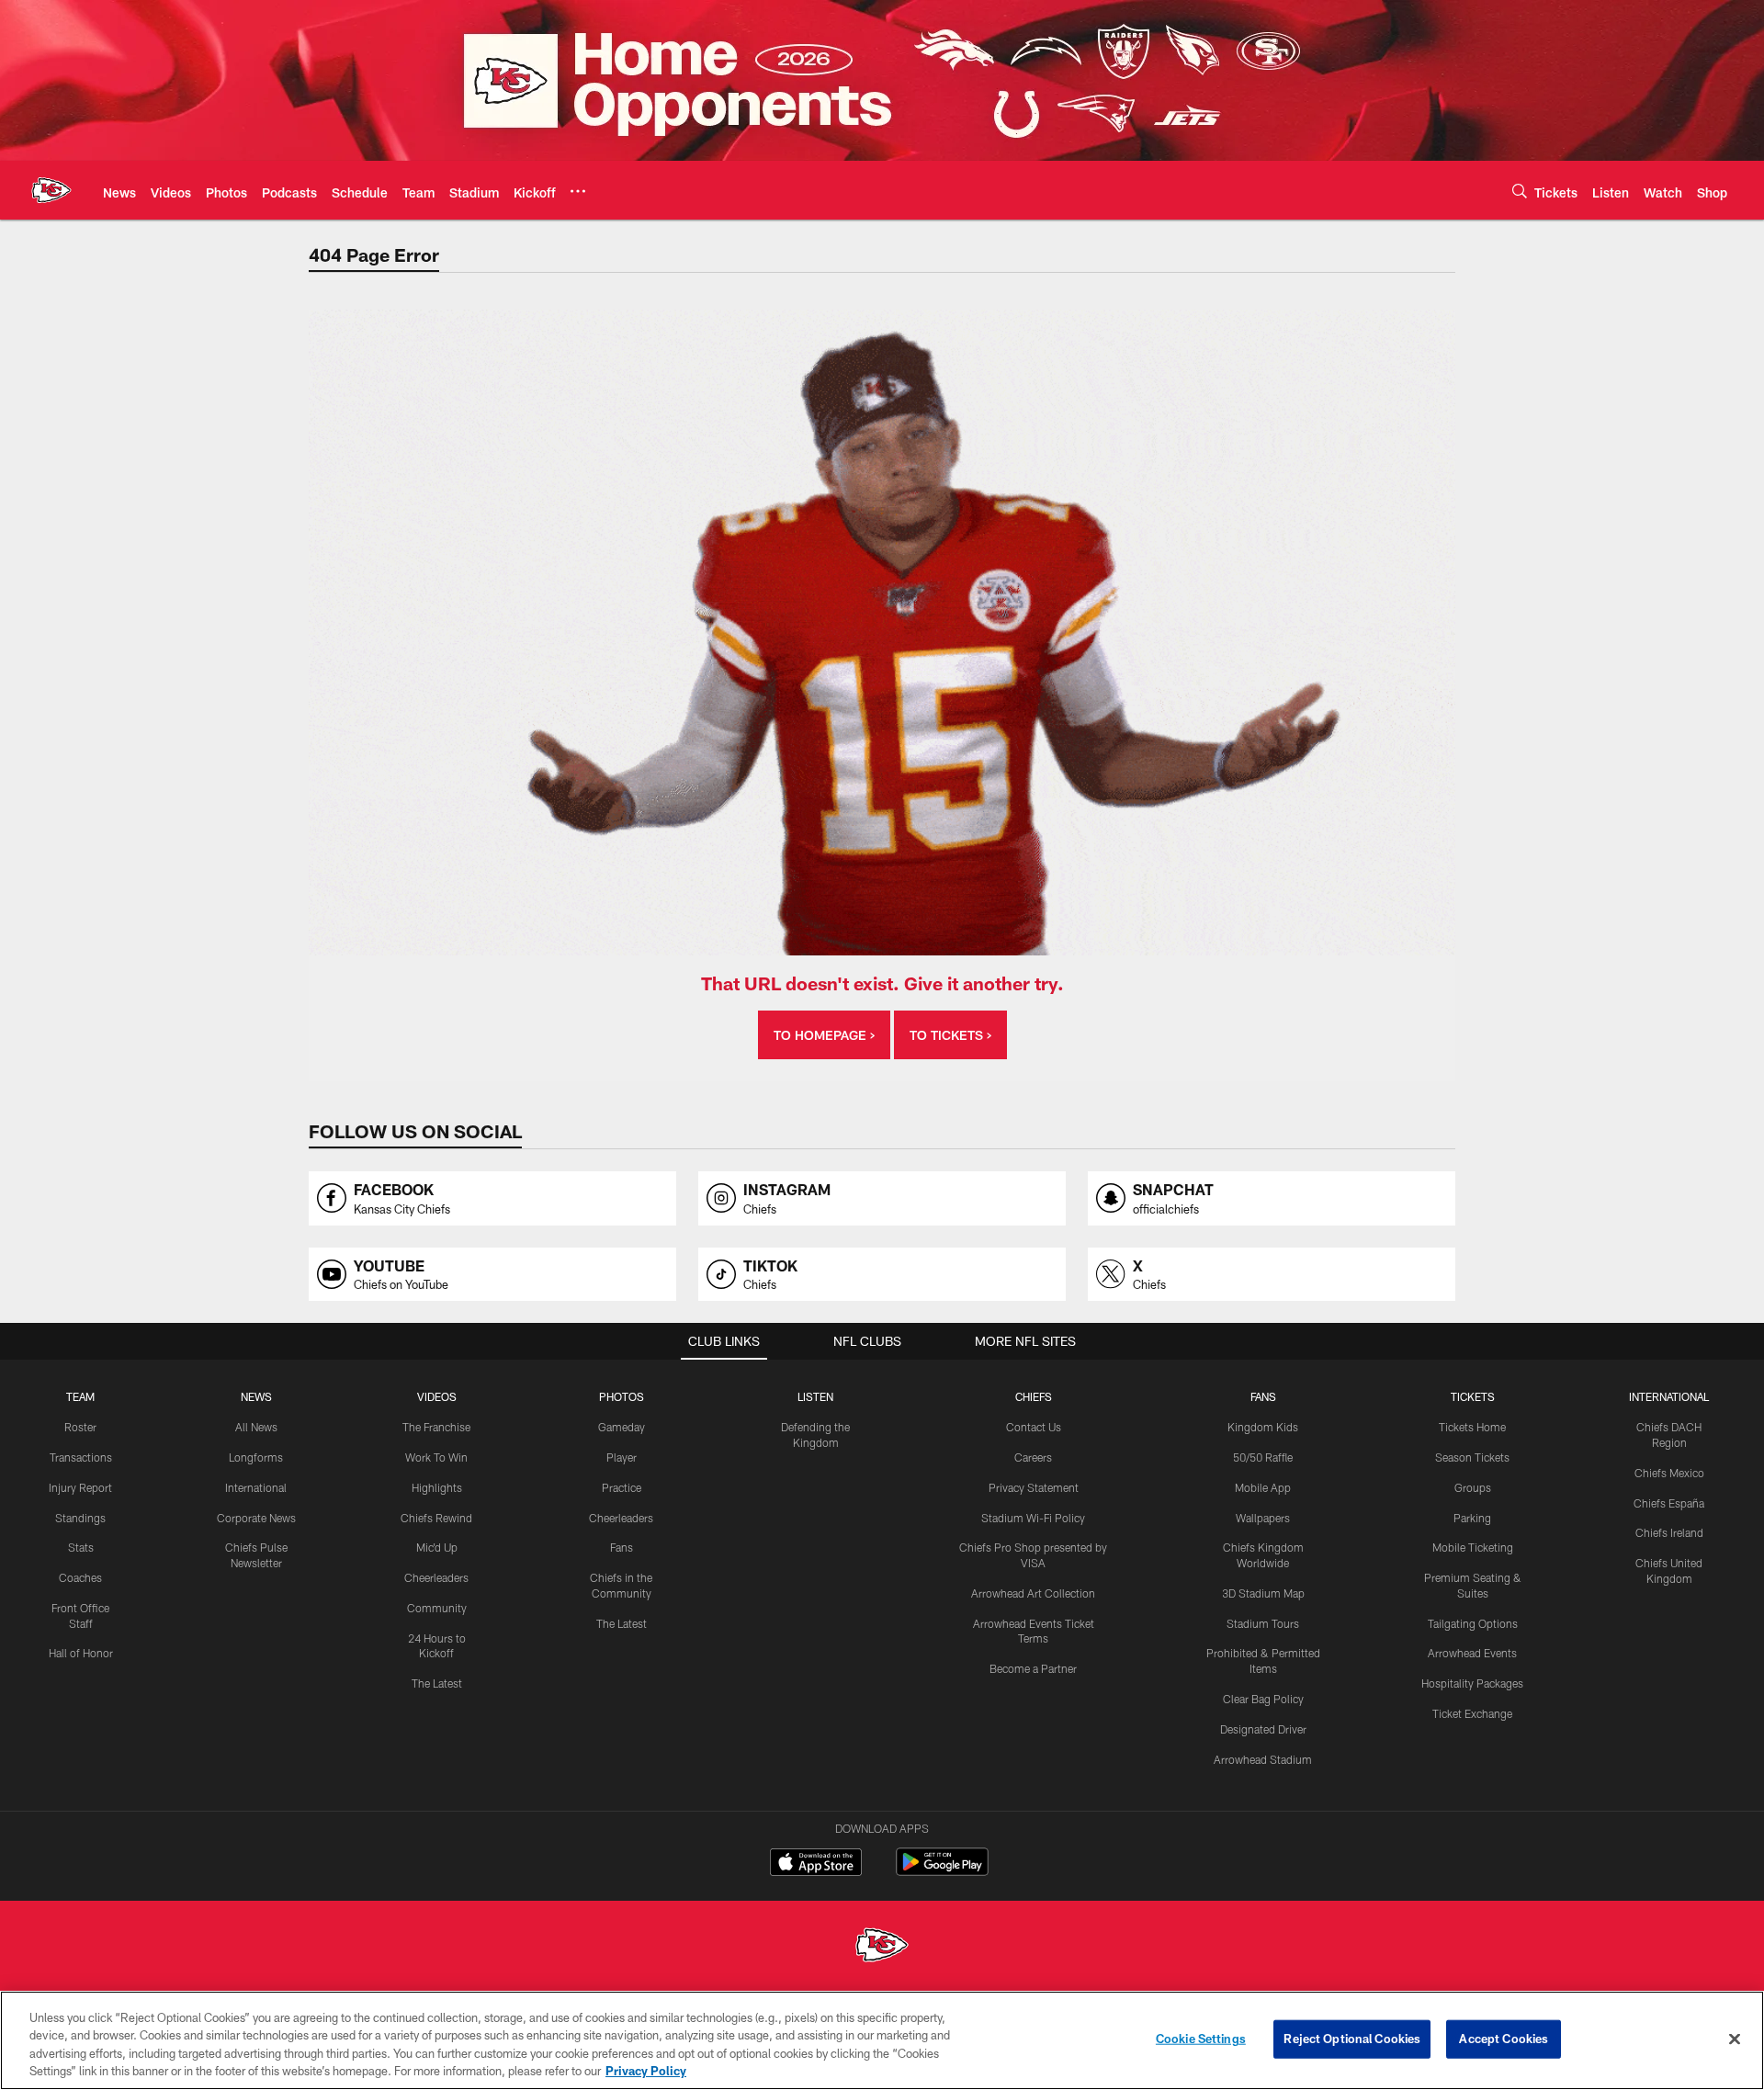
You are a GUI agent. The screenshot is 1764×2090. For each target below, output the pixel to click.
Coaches (80, 1577)
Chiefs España (1669, 1503)
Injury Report (80, 1487)
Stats (81, 1547)
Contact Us (1034, 1427)
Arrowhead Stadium (1263, 1759)
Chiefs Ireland (1669, 1532)
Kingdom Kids (1263, 1427)
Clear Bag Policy (1263, 1699)
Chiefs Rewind (436, 1518)
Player (622, 1457)
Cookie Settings (1201, 2039)
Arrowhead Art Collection (1033, 1593)
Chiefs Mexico (1669, 1473)
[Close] (1735, 2039)
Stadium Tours (1263, 1623)
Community (437, 1608)
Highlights (437, 1487)
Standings (80, 1518)
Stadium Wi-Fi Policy (1033, 1518)
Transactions (81, 1457)
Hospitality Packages (1472, 1683)
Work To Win (436, 1457)
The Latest (437, 1683)
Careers (1033, 1457)
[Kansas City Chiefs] (882, 1947)
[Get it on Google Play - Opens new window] (942, 1871)
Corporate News (256, 1518)
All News (256, 1427)
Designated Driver (1263, 1729)
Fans (622, 1547)
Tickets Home (1472, 1427)
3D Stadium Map (1263, 1593)
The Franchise (436, 1427)
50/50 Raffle (1263, 1457)
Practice (622, 1487)
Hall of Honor (81, 1653)
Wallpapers (1263, 1518)
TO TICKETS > (950, 1035)
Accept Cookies (1504, 2039)
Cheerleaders (436, 1577)
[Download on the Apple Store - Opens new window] (816, 1864)
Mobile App (1263, 1487)
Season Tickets (1472, 1457)
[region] (882, 2040)
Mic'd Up (437, 1547)
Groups (1473, 1487)
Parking (1472, 1518)
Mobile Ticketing (1473, 1547)
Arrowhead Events (1472, 1653)
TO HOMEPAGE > (824, 1035)
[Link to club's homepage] (51, 190)
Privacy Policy (646, 2071)
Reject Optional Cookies (1352, 2039)
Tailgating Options (1473, 1623)
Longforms (256, 1457)
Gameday (622, 1427)
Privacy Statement (1034, 1487)
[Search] (1520, 191)
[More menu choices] (578, 191)
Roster (80, 1427)
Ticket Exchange (1472, 1713)
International (256, 1487)
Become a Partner (1033, 1668)
